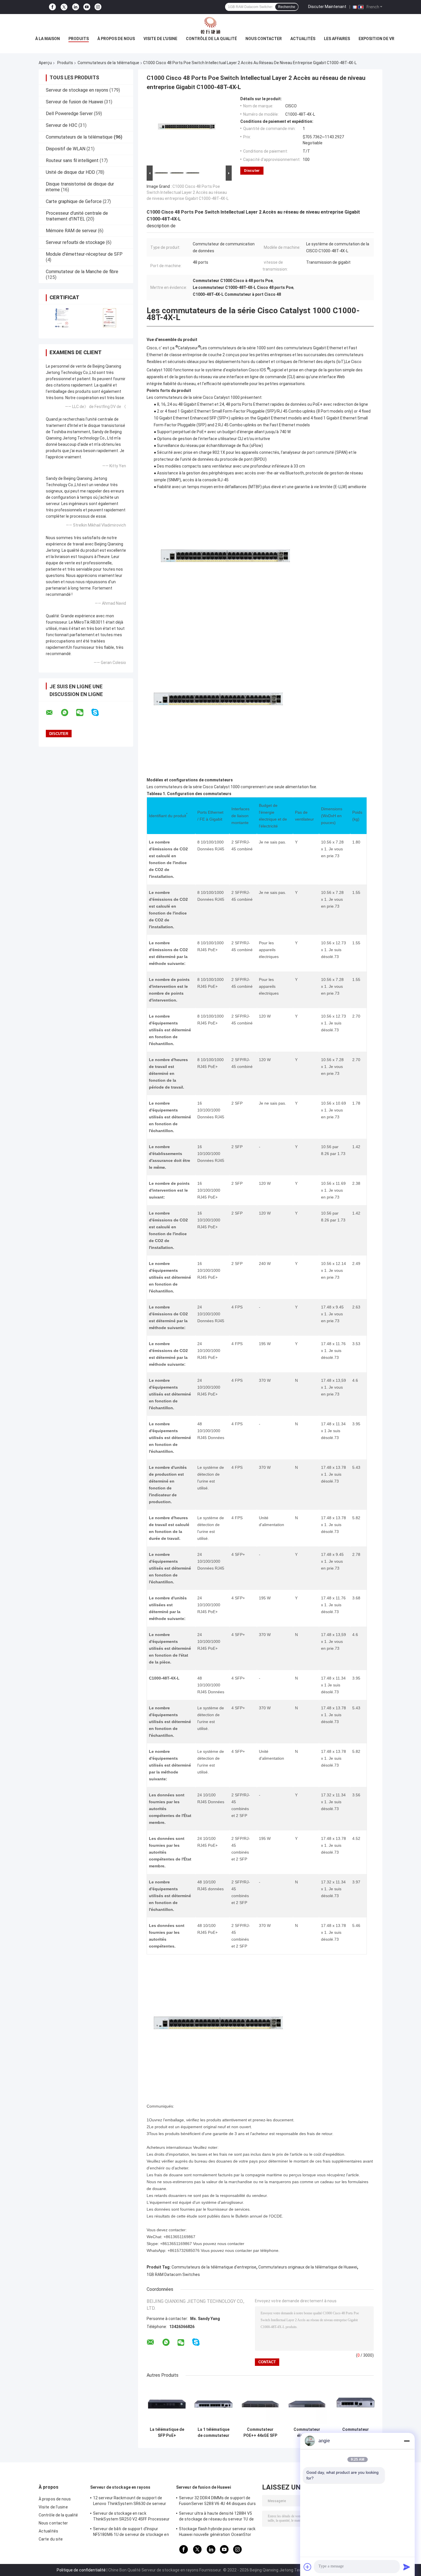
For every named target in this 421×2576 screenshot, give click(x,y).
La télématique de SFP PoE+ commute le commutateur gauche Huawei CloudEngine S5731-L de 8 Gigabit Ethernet (167, 2433)
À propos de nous (116, 39)
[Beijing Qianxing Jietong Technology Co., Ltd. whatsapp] (68, 713)
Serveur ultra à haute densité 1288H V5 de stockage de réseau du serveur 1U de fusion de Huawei (216, 2517)
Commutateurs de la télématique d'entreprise (214, 2267)
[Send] (407, 2567)
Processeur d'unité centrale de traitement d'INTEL (77, 216)
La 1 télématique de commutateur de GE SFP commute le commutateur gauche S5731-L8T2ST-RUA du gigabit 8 (214, 2433)
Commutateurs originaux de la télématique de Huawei (308, 2267)
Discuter (252, 171)
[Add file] (308, 2567)
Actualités (303, 39)
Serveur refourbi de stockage (75, 242)
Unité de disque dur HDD (70, 172)
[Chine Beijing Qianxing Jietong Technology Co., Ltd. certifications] (62, 318)
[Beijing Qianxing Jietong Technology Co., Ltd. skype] (99, 713)
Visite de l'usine (160, 39)
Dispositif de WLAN (66, 149)
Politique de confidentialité (81, 2570)
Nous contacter (264, 39)
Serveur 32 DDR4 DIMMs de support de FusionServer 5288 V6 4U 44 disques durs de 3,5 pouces (217, 2502)
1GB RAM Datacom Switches (173, 2275)
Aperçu (45, 63)
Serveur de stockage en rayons (77, 90)
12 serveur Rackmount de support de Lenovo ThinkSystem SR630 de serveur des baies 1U (130, 2502)
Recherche (287, 7)
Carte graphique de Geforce (74, 201)
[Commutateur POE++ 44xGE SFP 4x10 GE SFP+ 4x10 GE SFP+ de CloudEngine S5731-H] (260, 2404)
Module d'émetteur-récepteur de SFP (84, 254)
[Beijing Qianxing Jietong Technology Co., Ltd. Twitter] (64, 7)
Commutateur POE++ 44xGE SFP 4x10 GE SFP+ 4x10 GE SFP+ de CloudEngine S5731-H (260, 2433)
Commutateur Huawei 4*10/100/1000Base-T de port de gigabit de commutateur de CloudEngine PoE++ (356, 2433)
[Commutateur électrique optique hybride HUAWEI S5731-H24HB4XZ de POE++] (307, 2404)
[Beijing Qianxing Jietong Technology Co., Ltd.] (210, 25)
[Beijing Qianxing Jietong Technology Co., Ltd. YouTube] (87, 7)
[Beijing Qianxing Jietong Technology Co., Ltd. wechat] (83, 713)
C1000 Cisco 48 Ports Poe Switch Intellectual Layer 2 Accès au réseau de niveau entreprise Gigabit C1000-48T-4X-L (188, 192)
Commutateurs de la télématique (108, 63)
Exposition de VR (376, 39)
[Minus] (407, 2441)
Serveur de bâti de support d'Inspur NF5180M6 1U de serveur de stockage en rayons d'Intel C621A (131, 2532)
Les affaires (337, 39)
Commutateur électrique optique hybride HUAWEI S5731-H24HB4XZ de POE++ (307, 2433)
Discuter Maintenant (327, 7)
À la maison (48, 39)
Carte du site (51, 2539)
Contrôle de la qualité (211, 39)
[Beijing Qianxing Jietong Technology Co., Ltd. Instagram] (98, 7)
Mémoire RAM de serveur (71, 231)
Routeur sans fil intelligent (72, 160)
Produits (79, 39)
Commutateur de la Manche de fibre (82, 272)
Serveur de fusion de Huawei (74, 102)
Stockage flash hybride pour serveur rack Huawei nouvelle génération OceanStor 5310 (217, 2532)
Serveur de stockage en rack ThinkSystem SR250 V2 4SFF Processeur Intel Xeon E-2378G (131, 2517)
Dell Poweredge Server (69, 114)
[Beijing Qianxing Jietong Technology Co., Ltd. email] (53, 713)
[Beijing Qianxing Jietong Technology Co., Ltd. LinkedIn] (76, 7)
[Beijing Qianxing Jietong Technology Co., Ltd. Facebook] (52, 7)
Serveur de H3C (62, 125)
